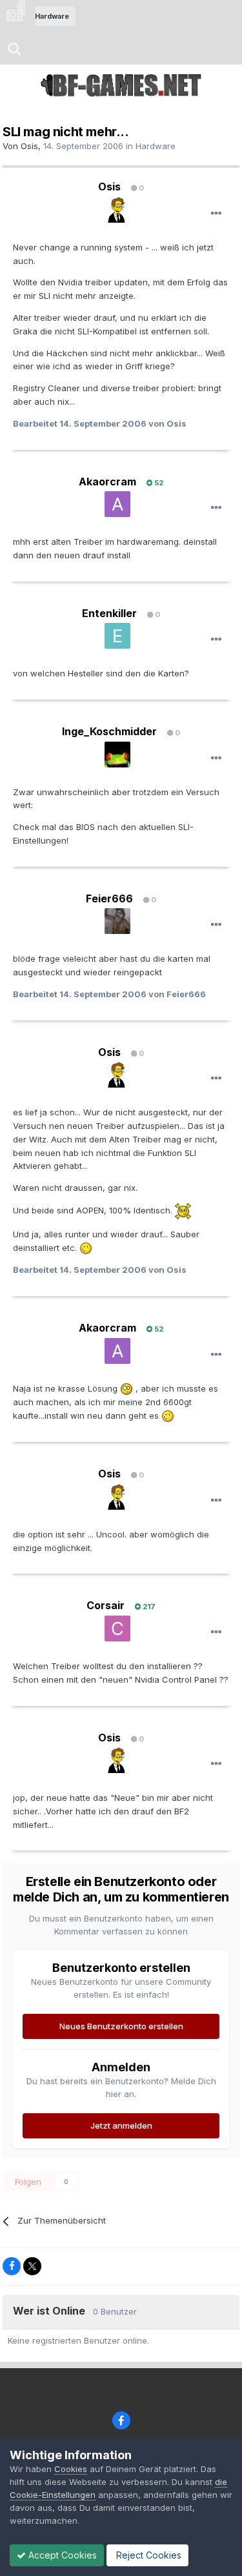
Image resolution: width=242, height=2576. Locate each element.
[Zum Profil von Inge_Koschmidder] (117, 755)
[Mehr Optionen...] (216, 214)
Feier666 (109, 898)
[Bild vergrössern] (183, 1210)
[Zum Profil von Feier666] (117, 921)
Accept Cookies (61, 2555)
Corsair (106, 1605)
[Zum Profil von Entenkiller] (117, 636)
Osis (29, 146)
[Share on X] (32, 2266)
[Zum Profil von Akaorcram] (117, 504)
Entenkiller (109, 613)
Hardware (156, 146)
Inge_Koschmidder (109, 731)
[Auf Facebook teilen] (12, 2266)
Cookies (71, 2469)
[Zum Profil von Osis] (117, 210)
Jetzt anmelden (121, 2125)
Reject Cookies (147, 2555)
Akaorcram (107, 482)
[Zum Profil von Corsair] (117, 1628)
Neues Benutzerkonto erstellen (121, 2026)
